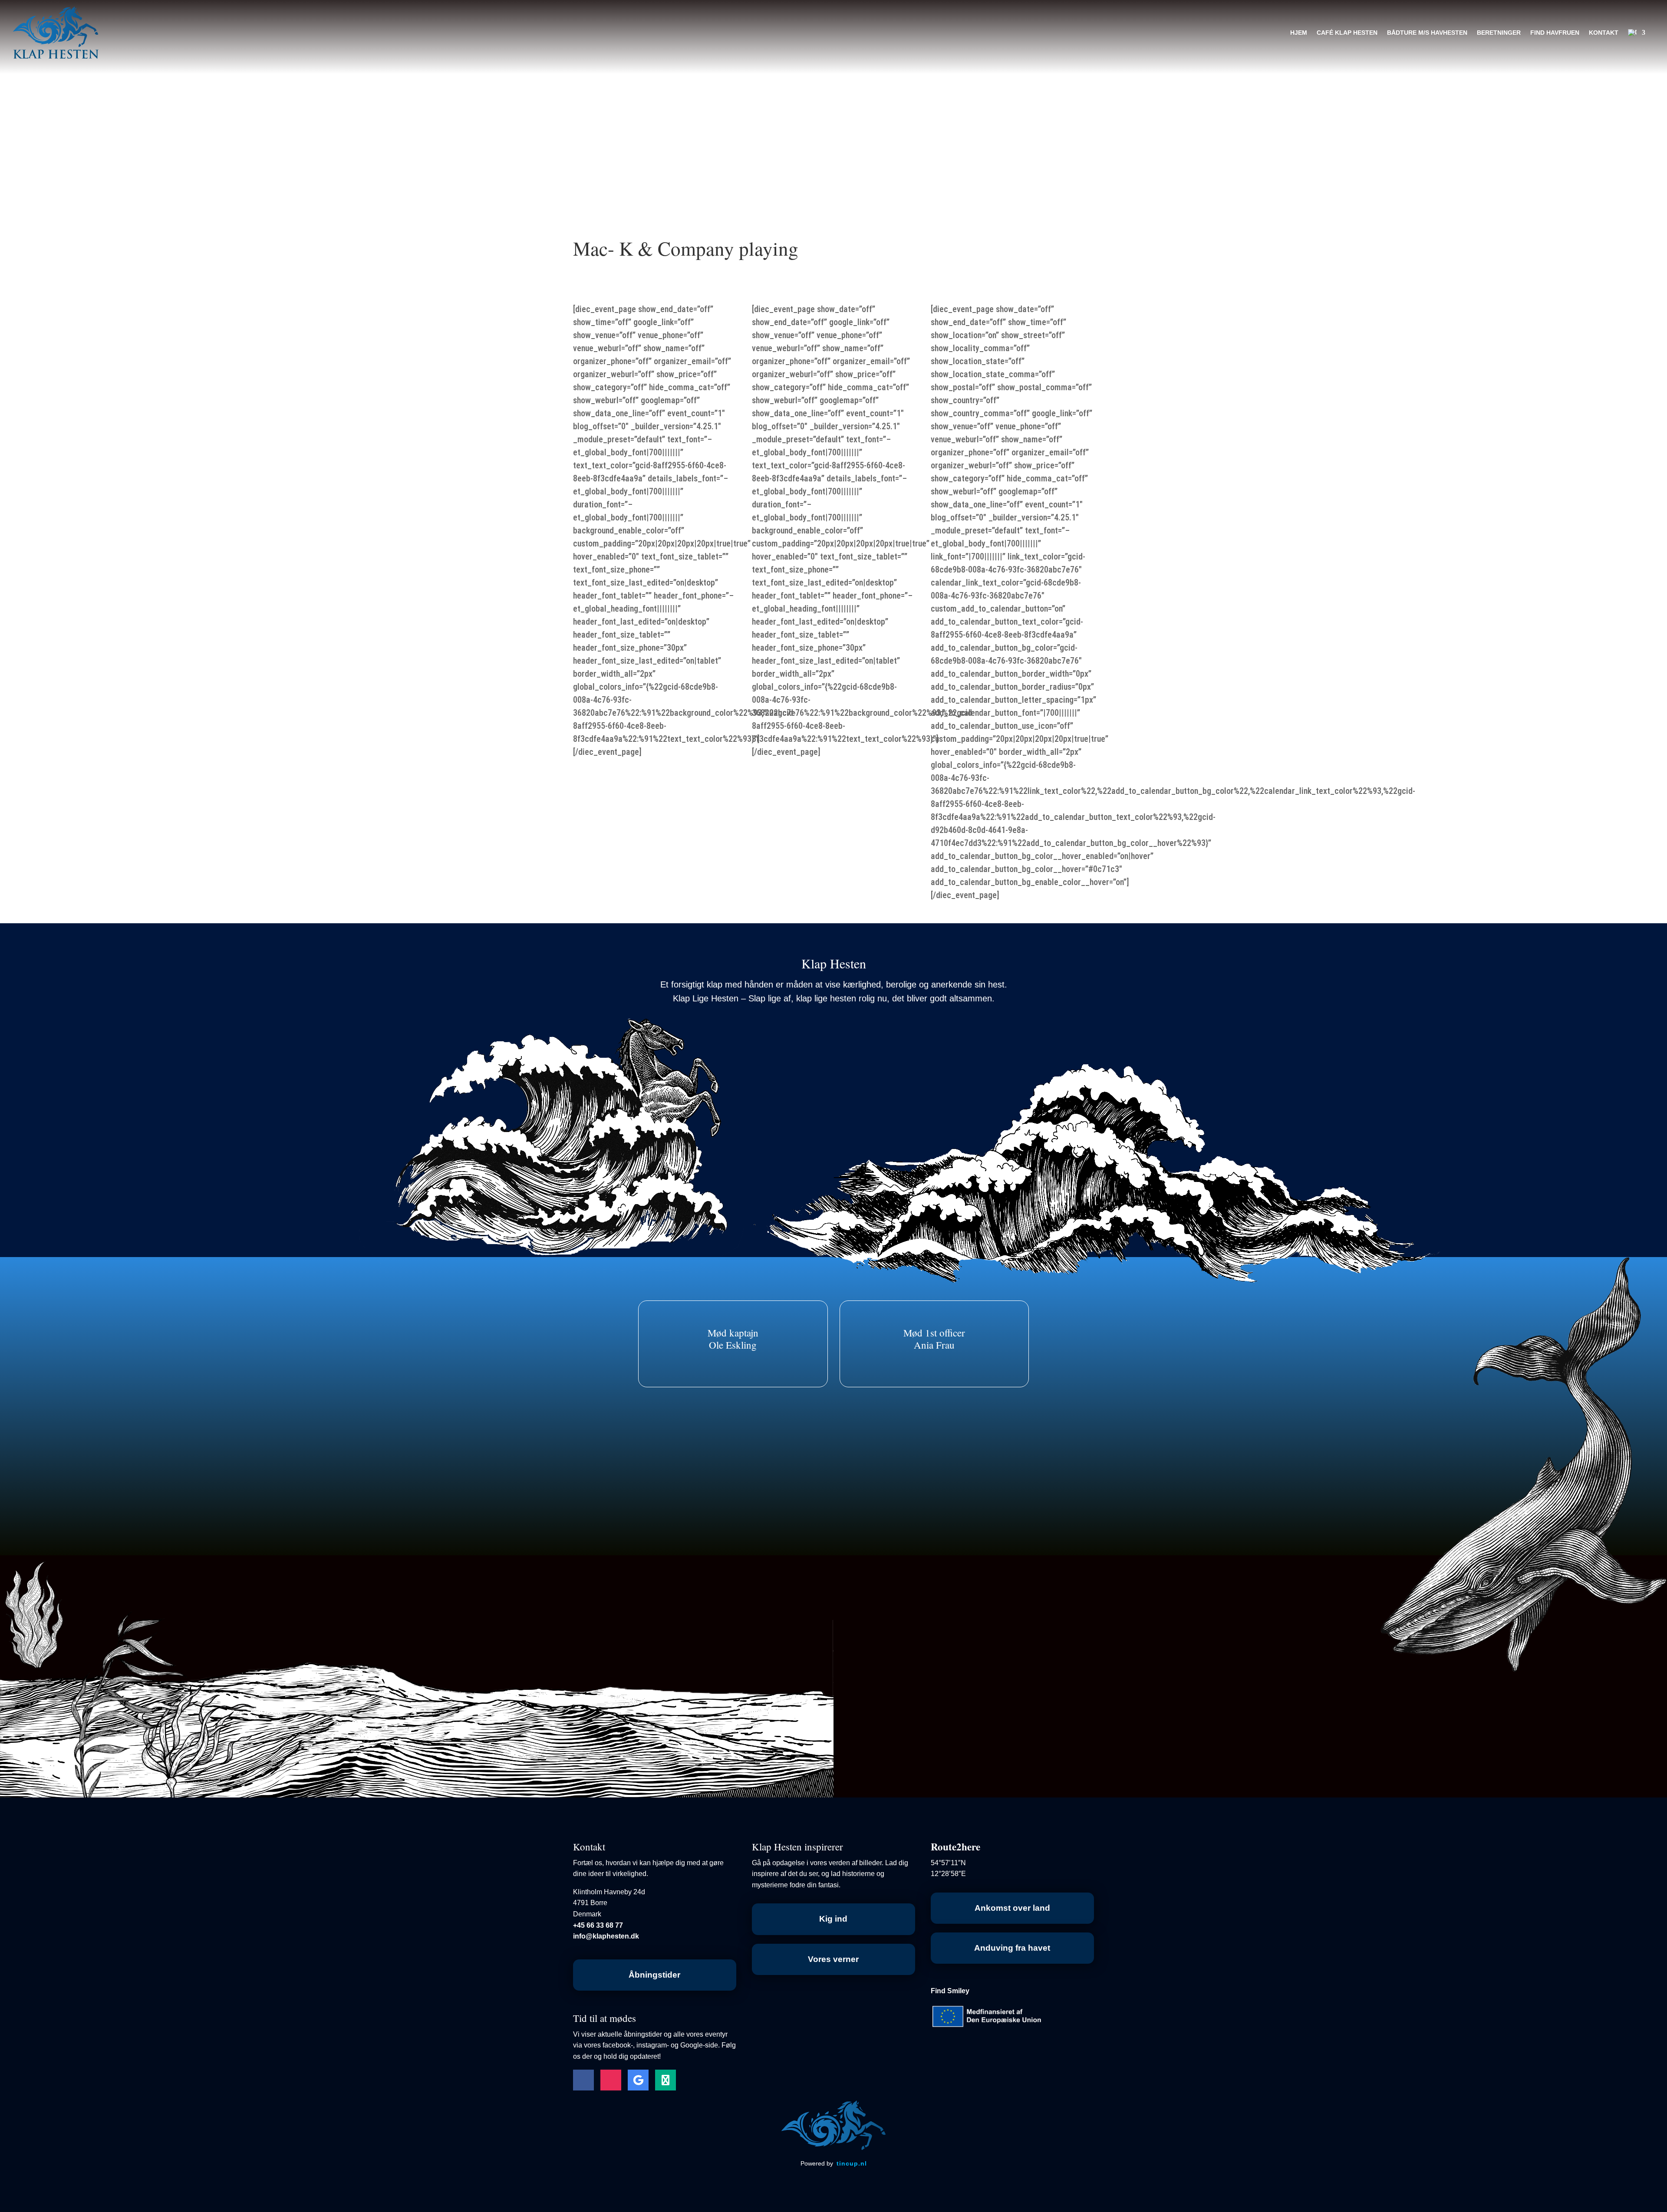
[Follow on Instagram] (611, 2080)
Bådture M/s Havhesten (1427, 33)
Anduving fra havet (1012, 1948)
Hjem (1299, 33)
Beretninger (1499, 33)
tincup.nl (852, 2163)
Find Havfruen (1555, 33)
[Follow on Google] (638, 2080)
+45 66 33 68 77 (598, 1925)
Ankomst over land (1012, 1908)
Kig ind (833, 1919)
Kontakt (1604, 33)
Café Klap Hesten (1347, 33)
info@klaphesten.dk (606, 1936)
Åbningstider (654, 1975)
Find (950, 1991)
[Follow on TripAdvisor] (665, 2080)
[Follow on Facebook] (583, 2080)
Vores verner (833, 1959)
